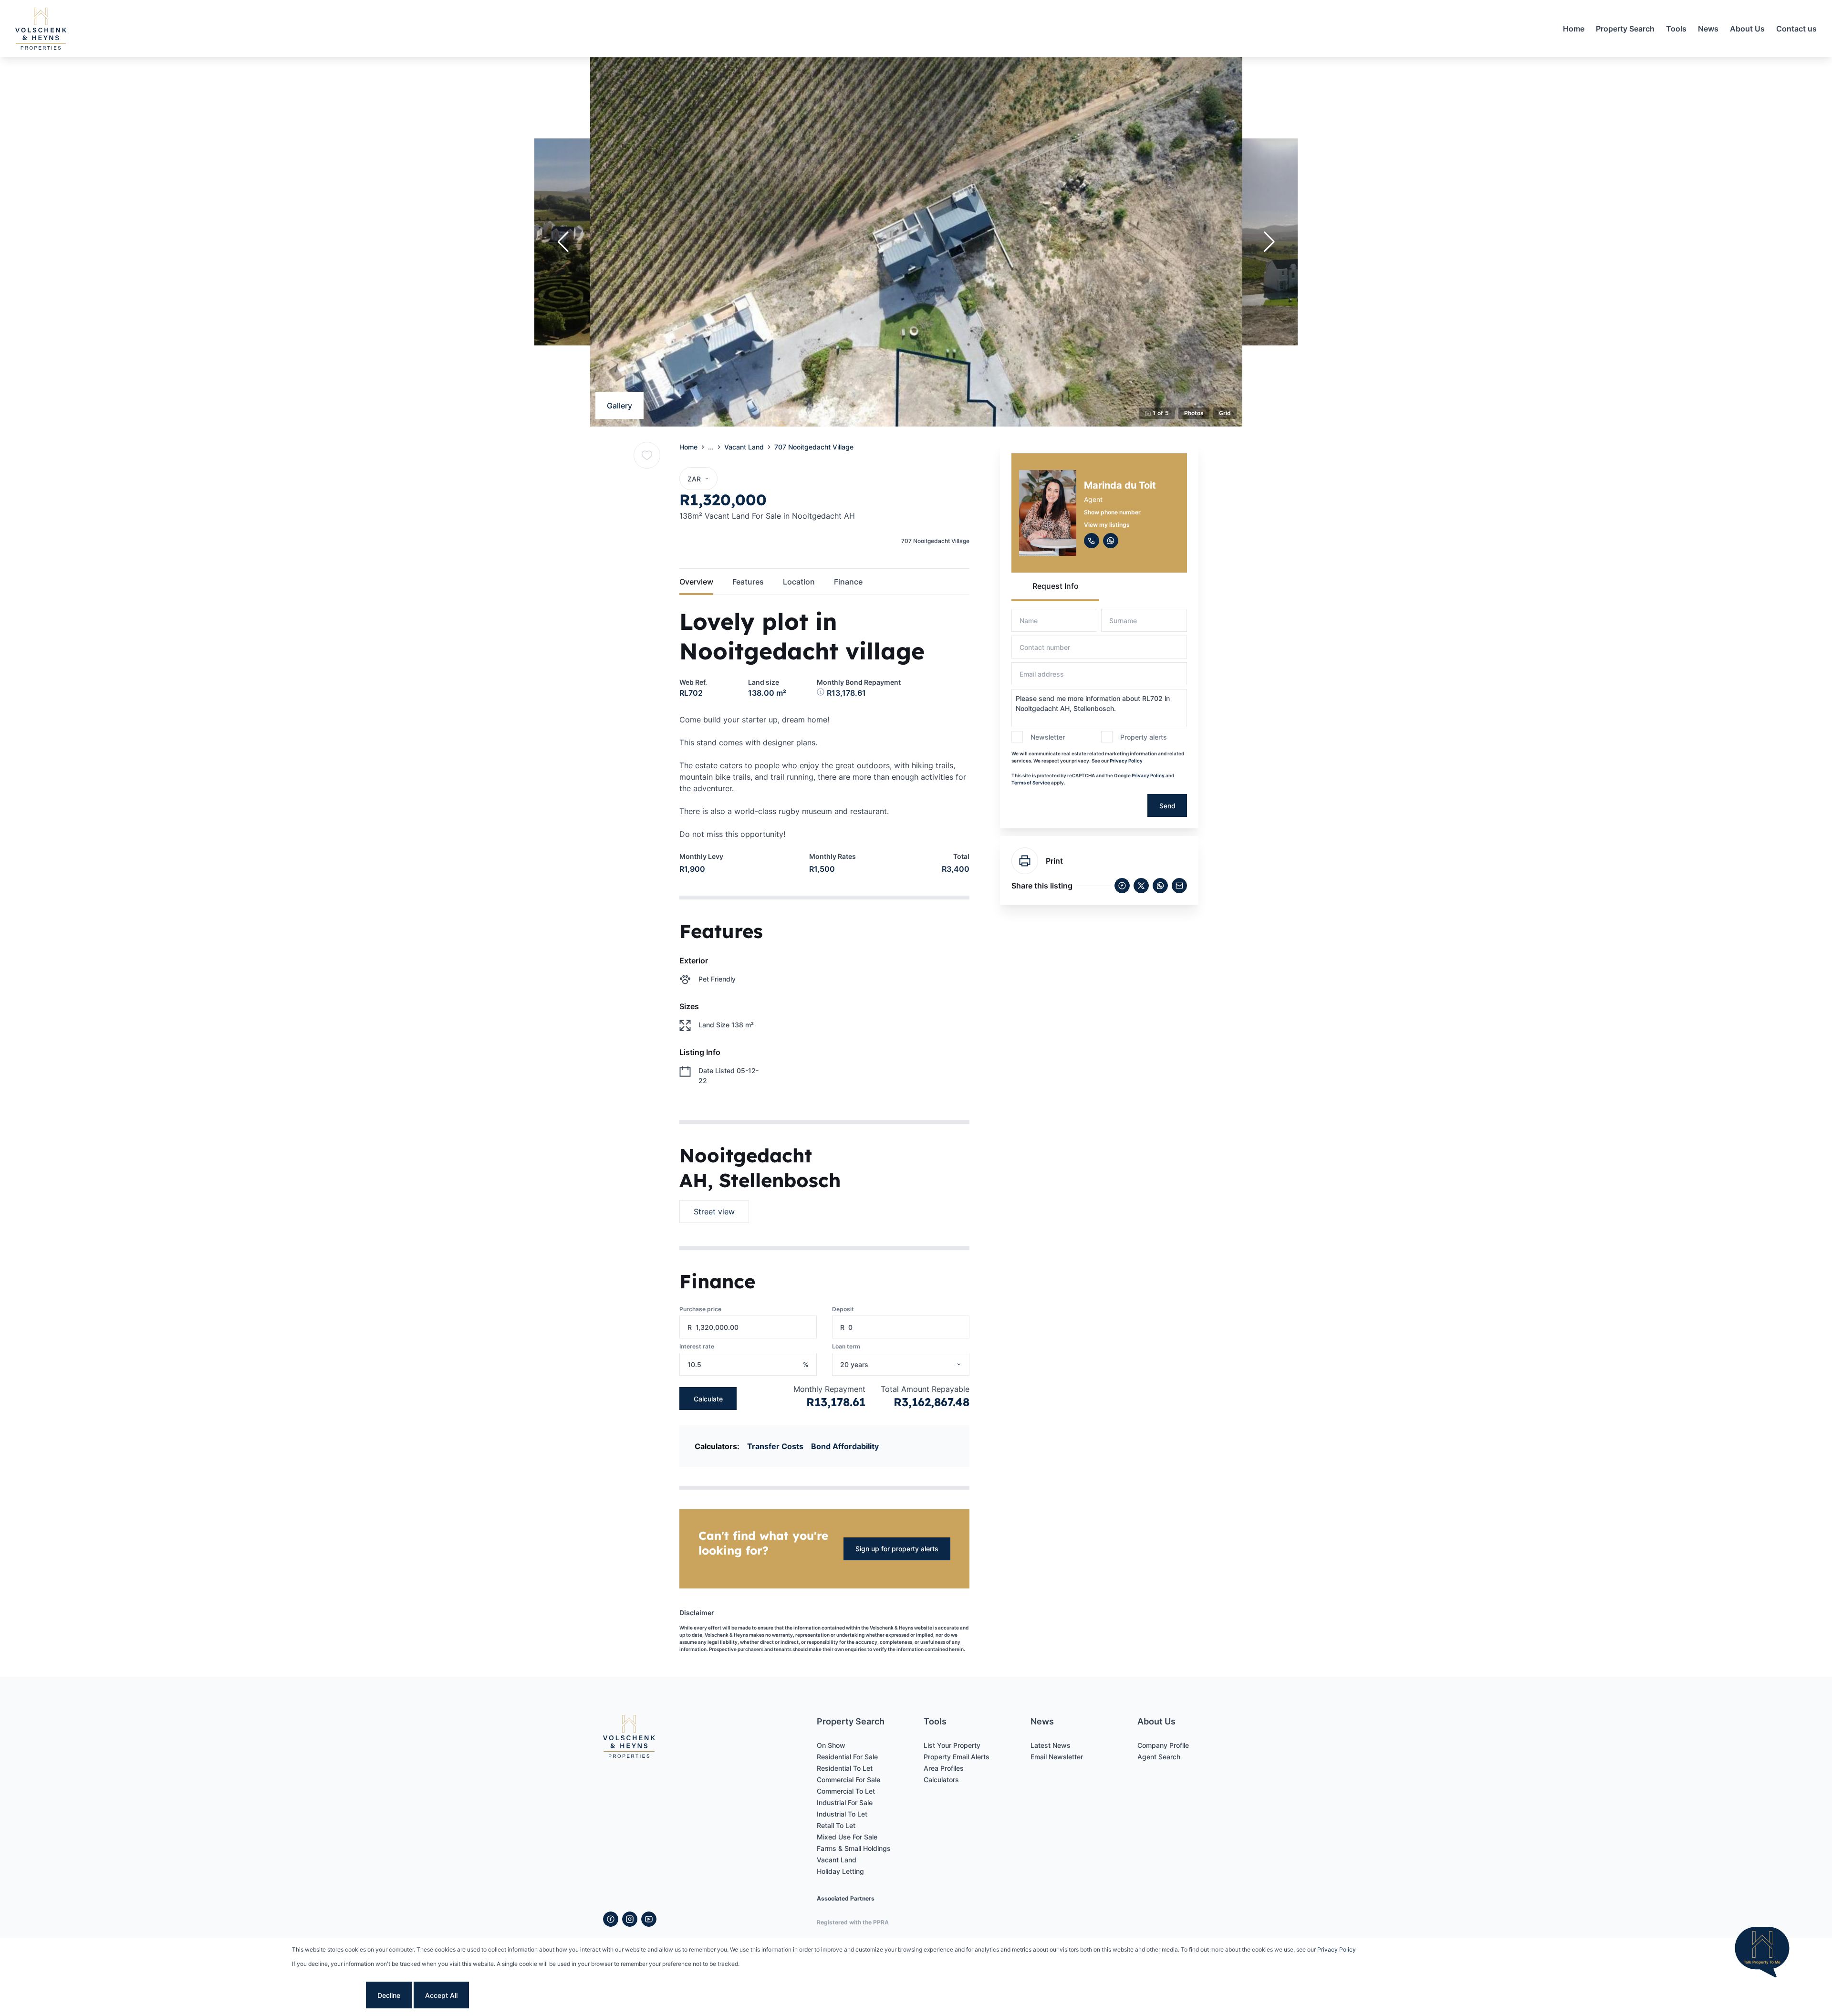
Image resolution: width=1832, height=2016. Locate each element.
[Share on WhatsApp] (1160, 886)
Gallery (619, 406)
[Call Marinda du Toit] (1092, 541)
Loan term (846, 1346)
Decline (389, 1995)
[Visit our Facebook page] (611, 1919)
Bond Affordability (845, 1446)
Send (1167, 806)
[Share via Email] (1179, 886)
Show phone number (1112, 512)
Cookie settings (328, 1995)
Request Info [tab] (1056, 586)
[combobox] (913, 1364)
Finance (848, 582)
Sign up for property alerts (897, 1549)
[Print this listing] (1025, 861)
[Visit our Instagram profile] (630, 1919)
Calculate (708, 1399)
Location (799, 582)
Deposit (843, 1309)
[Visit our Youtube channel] (649, 1919)
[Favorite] (647, 455)
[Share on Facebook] (1122, 886)
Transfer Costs (775, 1446)
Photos (1194, 413)
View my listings (1107, 525)
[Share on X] (1141, 886)
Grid (1225, 413)
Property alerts (1144, 737)
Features (748, 582)
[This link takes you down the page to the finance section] (822, 693)
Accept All (441, 1995)
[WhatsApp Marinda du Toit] (1111, 541)
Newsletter (1048, 737)
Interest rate (697, 1346)
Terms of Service (1031, 783)
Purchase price (700, 1309)
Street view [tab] (714, 1212)
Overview (696, 582)
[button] (563, 242)
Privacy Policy (1126, 761)
